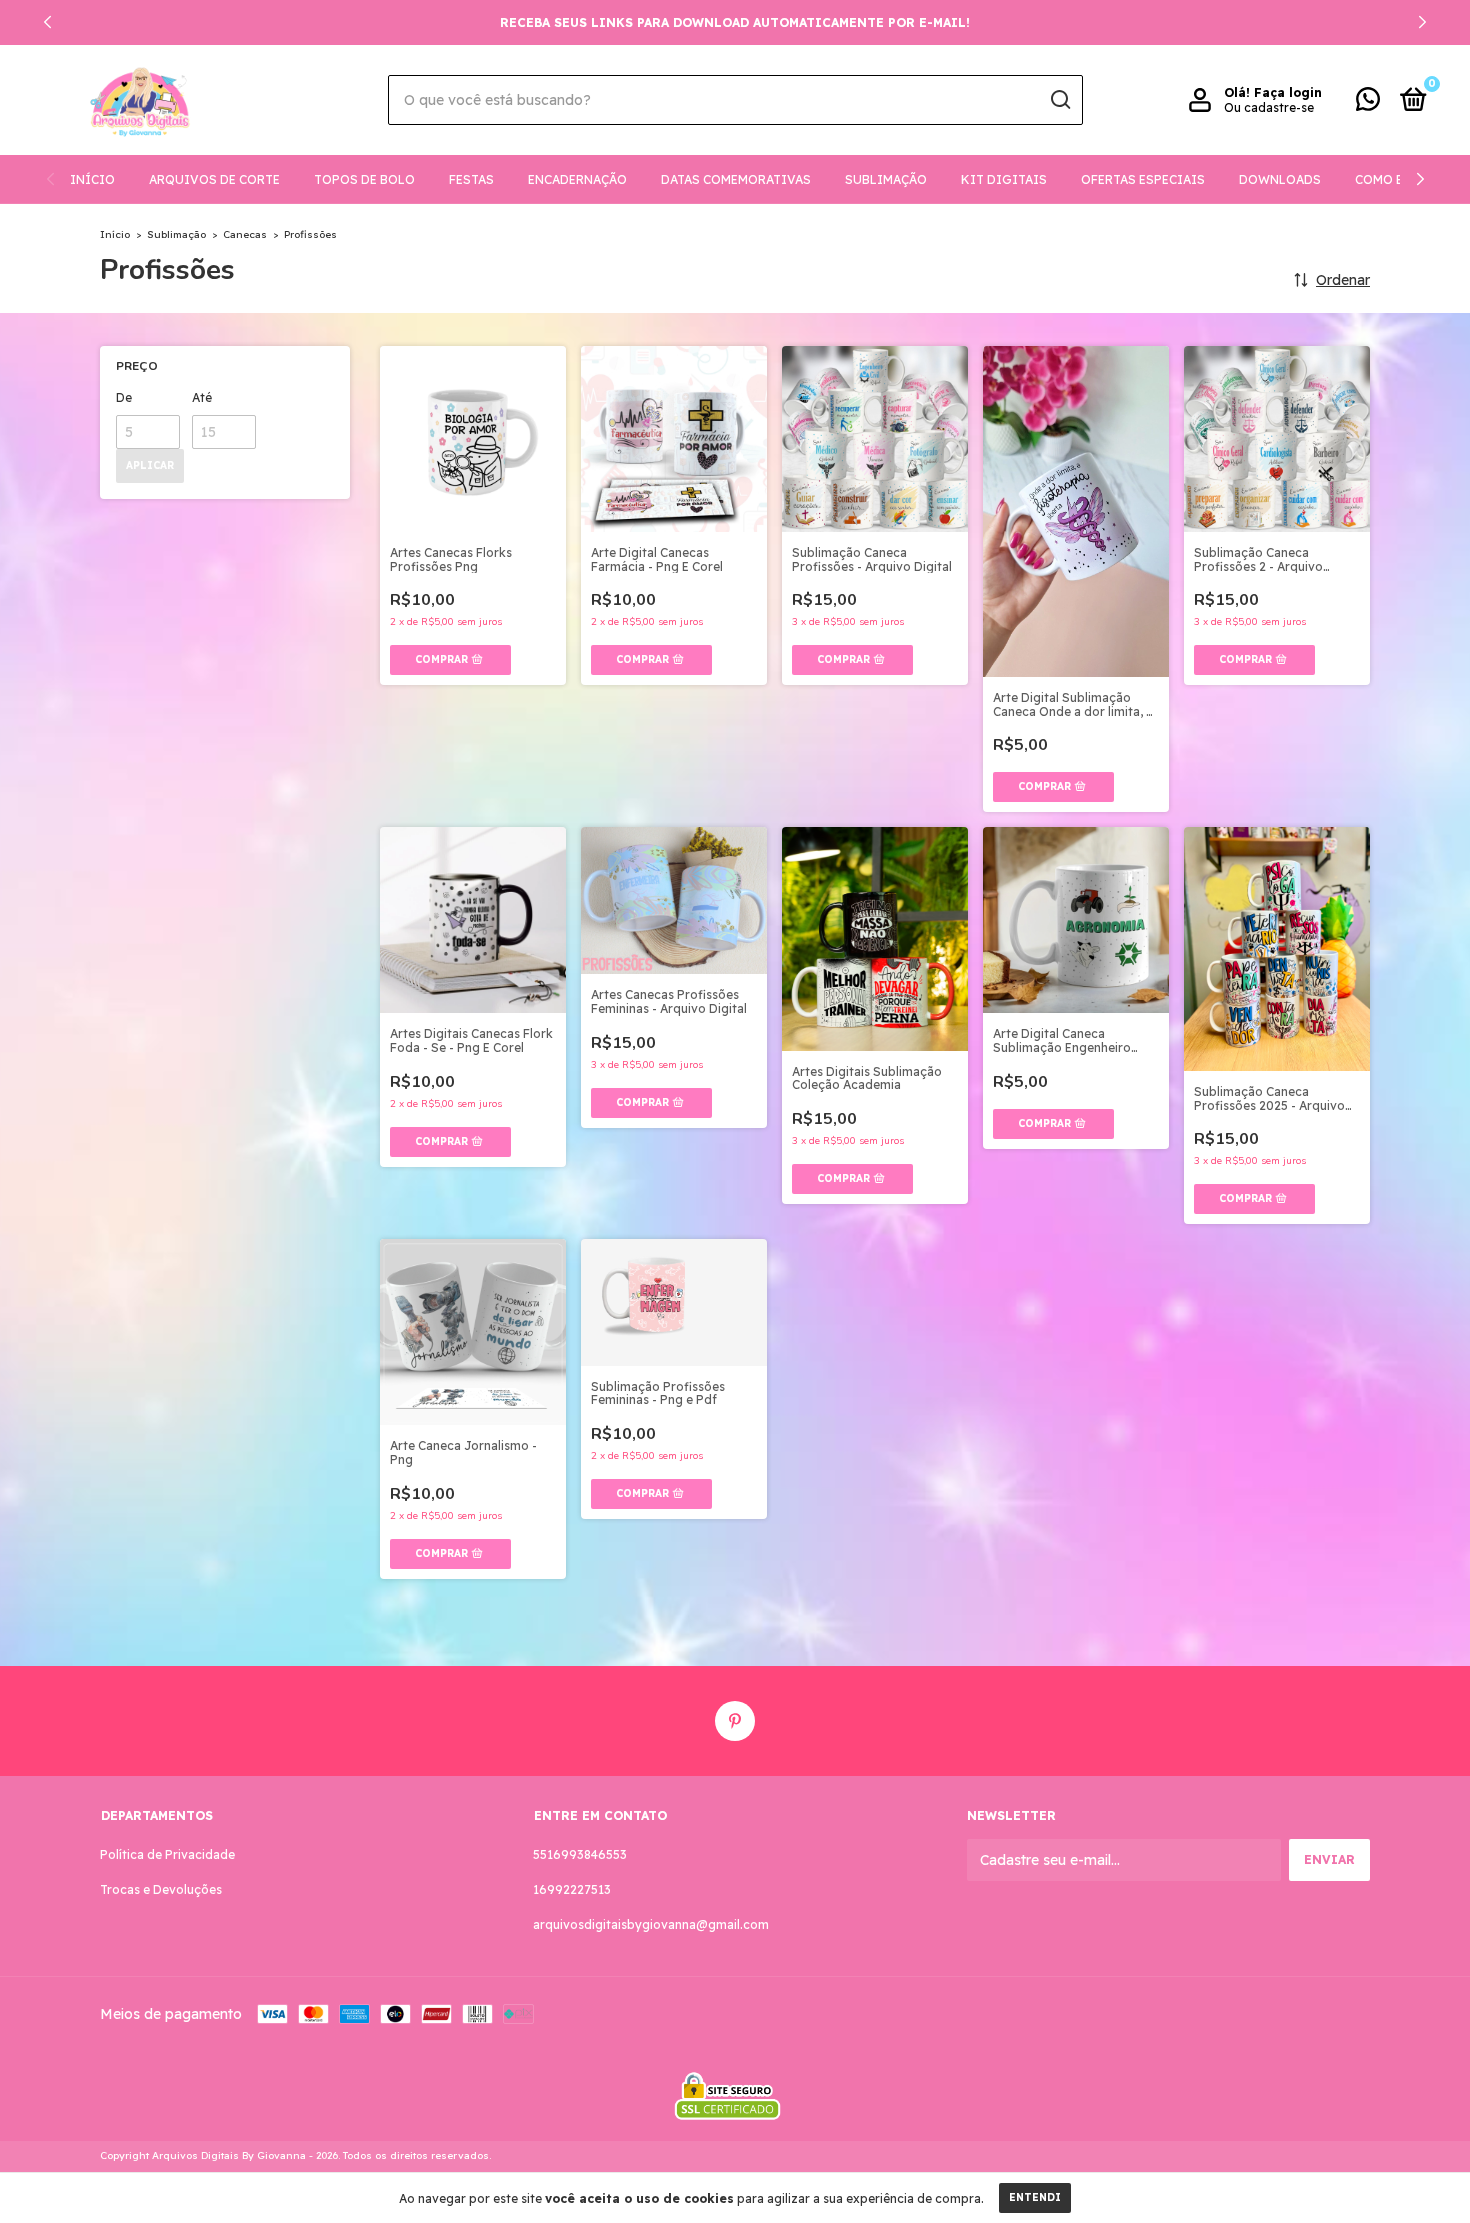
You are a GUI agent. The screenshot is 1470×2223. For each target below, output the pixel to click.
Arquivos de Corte (214, 179)
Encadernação (577, 179)
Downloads (1280, 179)
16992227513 (572, 1889)
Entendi (1035, 2197)
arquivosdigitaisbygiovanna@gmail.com (651, 1924)
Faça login (1288, 92)
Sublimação (886, 179)
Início (92, 179)
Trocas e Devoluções (161, 1889)
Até (202, 397)
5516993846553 (580, 1854)
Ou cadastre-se (1269, 107)
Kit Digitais (1004, 179)
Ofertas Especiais (1143, 179)
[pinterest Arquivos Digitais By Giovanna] (735, 1721)
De (124, 397)
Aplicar (150, 465)
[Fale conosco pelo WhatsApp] (1368, 103)
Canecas (245, 234)
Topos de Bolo (364, 179)
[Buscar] (1059, 100)
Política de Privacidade (167, 1854)
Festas (471, 179)
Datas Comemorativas (736, 179)
